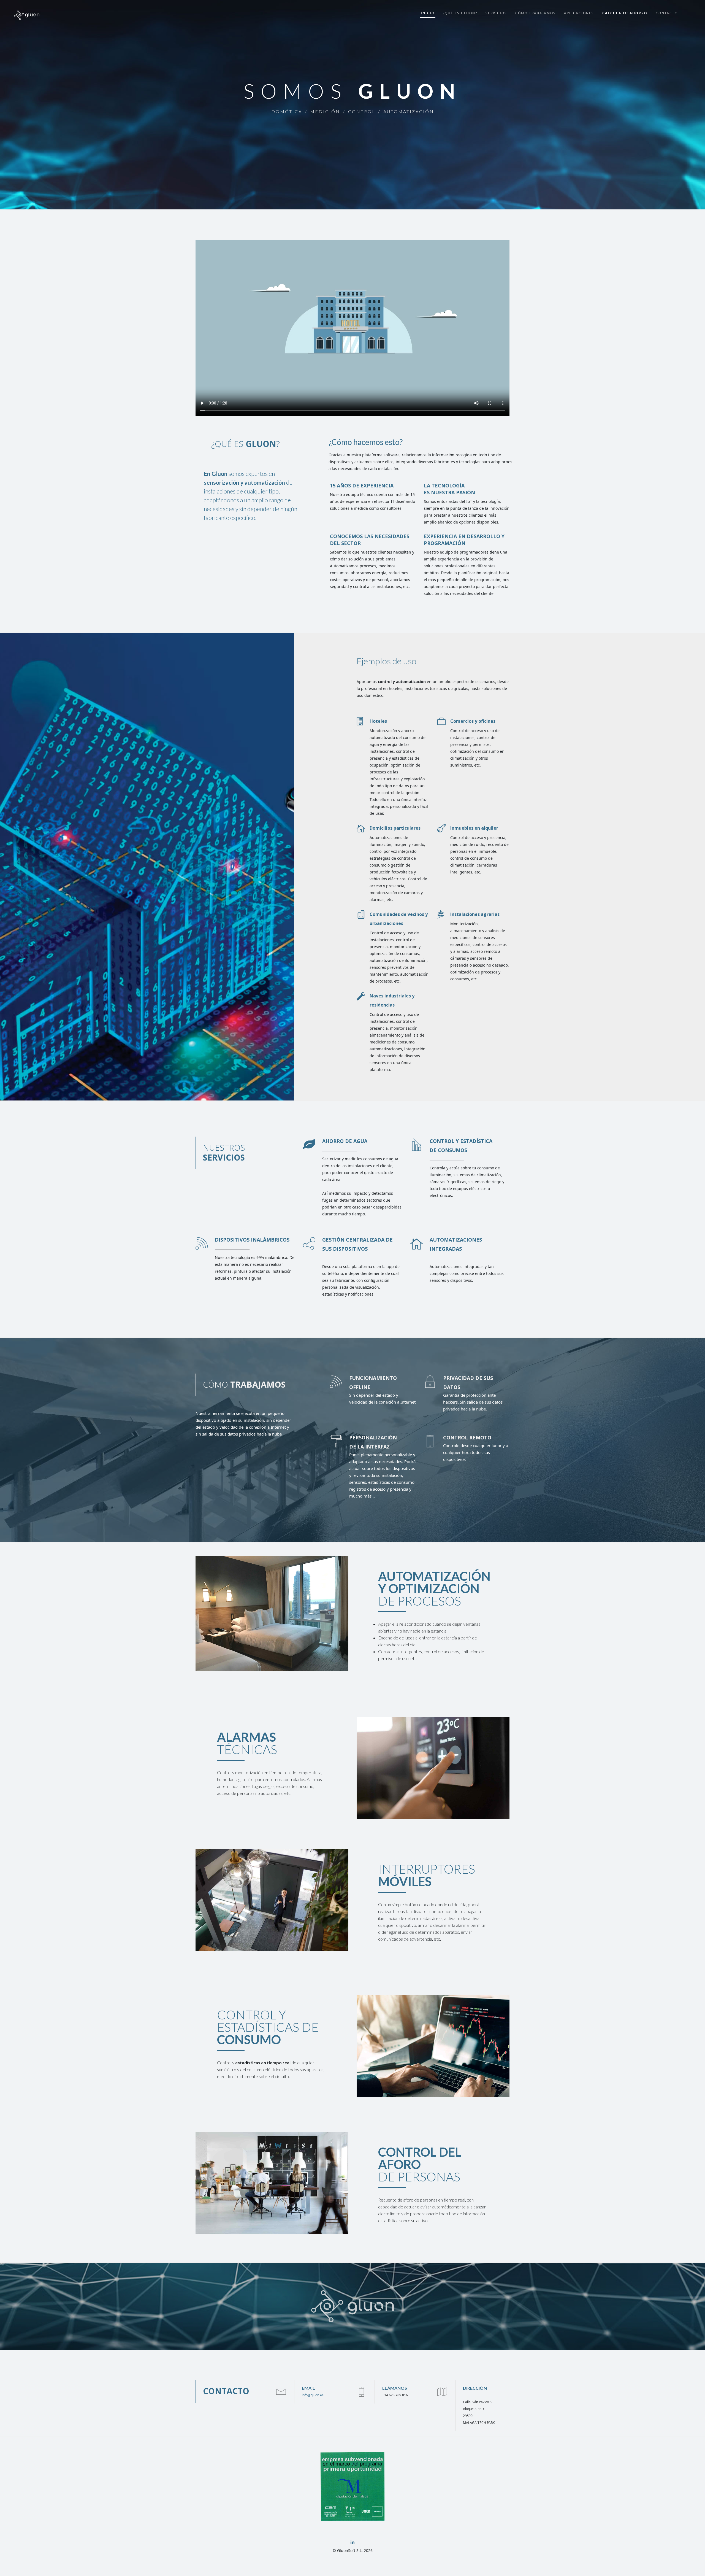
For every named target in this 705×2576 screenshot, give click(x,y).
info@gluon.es (313, 2395)
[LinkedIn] (352, 2542)
